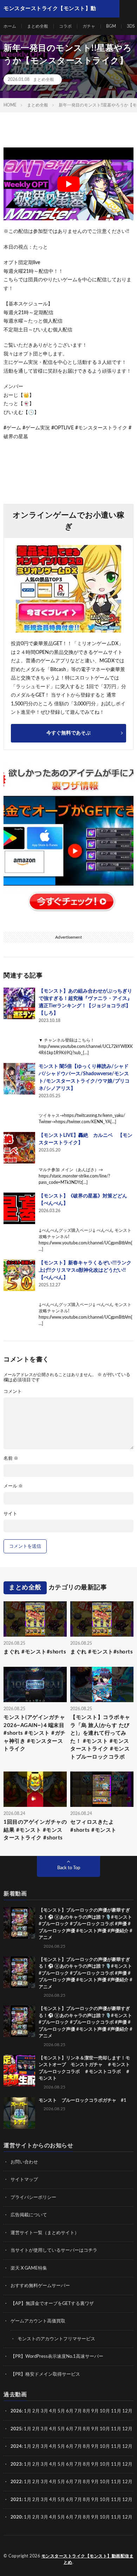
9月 (95, 2429)
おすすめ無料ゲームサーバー (40, 2286)
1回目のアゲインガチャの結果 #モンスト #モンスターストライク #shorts (35, 1830)
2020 (16, 2517)
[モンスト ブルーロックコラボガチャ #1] (19, 2113)
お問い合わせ (24, 2162)
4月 (53, 2411)
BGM (111, 26)
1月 (28, 2411)
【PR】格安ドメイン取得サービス (45, 2374)
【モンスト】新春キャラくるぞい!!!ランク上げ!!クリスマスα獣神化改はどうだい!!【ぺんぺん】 (85, 1270)
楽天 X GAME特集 (29, 2268)
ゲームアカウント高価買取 (38, 2321)
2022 (16, 2482)
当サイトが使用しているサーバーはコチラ (54, 2250)
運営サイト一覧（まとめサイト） (45, 2233)
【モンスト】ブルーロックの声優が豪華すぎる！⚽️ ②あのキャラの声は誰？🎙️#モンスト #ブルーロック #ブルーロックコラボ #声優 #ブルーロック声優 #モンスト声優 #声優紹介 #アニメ (86, 1924)
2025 (16, 2429)
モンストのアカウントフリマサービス (56, 2339)
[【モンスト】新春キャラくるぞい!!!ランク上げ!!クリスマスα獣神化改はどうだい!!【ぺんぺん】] (19, 1275)
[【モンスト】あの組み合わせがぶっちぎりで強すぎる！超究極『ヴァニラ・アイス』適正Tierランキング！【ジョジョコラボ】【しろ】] (19, 1003)
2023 (16, 2464)
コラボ (65, 26)
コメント (13, 1392)
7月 (78, 2411)
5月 (61, 2411)
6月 (70, 2411)
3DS (131, 26)
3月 (44, 2411)
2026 (16, 2411)
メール (13, 1486)
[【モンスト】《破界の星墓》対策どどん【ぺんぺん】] (19, 1208)
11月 (116, 2429)
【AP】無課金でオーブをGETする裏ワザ (52, 2304)
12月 (127, 2429)
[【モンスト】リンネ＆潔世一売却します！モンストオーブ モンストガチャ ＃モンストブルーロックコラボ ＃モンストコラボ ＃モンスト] (19, 2071)
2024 (16, 2447)
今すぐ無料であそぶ (68, 733)
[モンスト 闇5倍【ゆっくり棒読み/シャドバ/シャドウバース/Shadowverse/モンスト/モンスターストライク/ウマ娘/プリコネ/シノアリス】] (19, 1079)
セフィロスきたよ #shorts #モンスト (93, 1826)
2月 (36, 2411)
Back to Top (69, 1868)
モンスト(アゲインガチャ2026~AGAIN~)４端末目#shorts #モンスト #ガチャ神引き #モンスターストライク (35, 1733)
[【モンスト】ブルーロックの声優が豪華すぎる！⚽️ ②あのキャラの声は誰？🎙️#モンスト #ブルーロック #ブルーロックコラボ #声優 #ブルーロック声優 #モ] (19, 1923)
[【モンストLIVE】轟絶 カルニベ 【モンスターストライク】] (19, 1148)
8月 (87, 2411)
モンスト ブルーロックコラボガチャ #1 (83, 2101)
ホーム (10, 26)
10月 (105, 2429)
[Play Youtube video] (68, 184)
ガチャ (89, 26)
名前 (11, 1459)
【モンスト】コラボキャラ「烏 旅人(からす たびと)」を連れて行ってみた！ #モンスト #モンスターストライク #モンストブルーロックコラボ (100, 1737)
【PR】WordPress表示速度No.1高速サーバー (57, 2357)
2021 (16, 2500)
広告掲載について (29, 2215)
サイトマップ (24, 2180)
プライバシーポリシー (33, 2198)
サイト (10, 1514)
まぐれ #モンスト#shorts (35, 1652)
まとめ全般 (38, 26)
